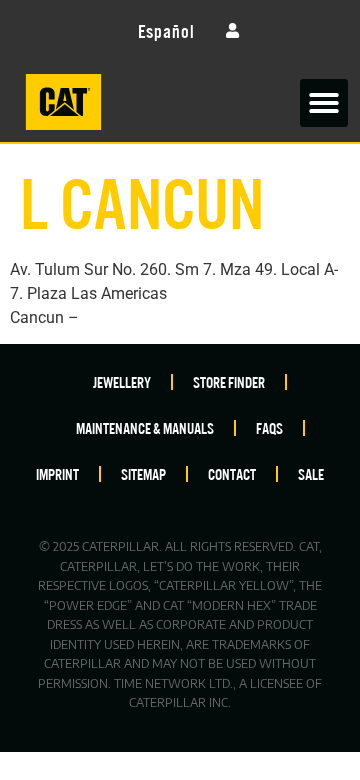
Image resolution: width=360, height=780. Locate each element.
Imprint (57, 473)
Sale (311, 473)
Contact (232, 473)
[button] (324, 103)
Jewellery (122, 381)
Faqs (269, 427)
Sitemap (143, 473)
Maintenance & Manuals (145, 427)
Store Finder (229, 381)
